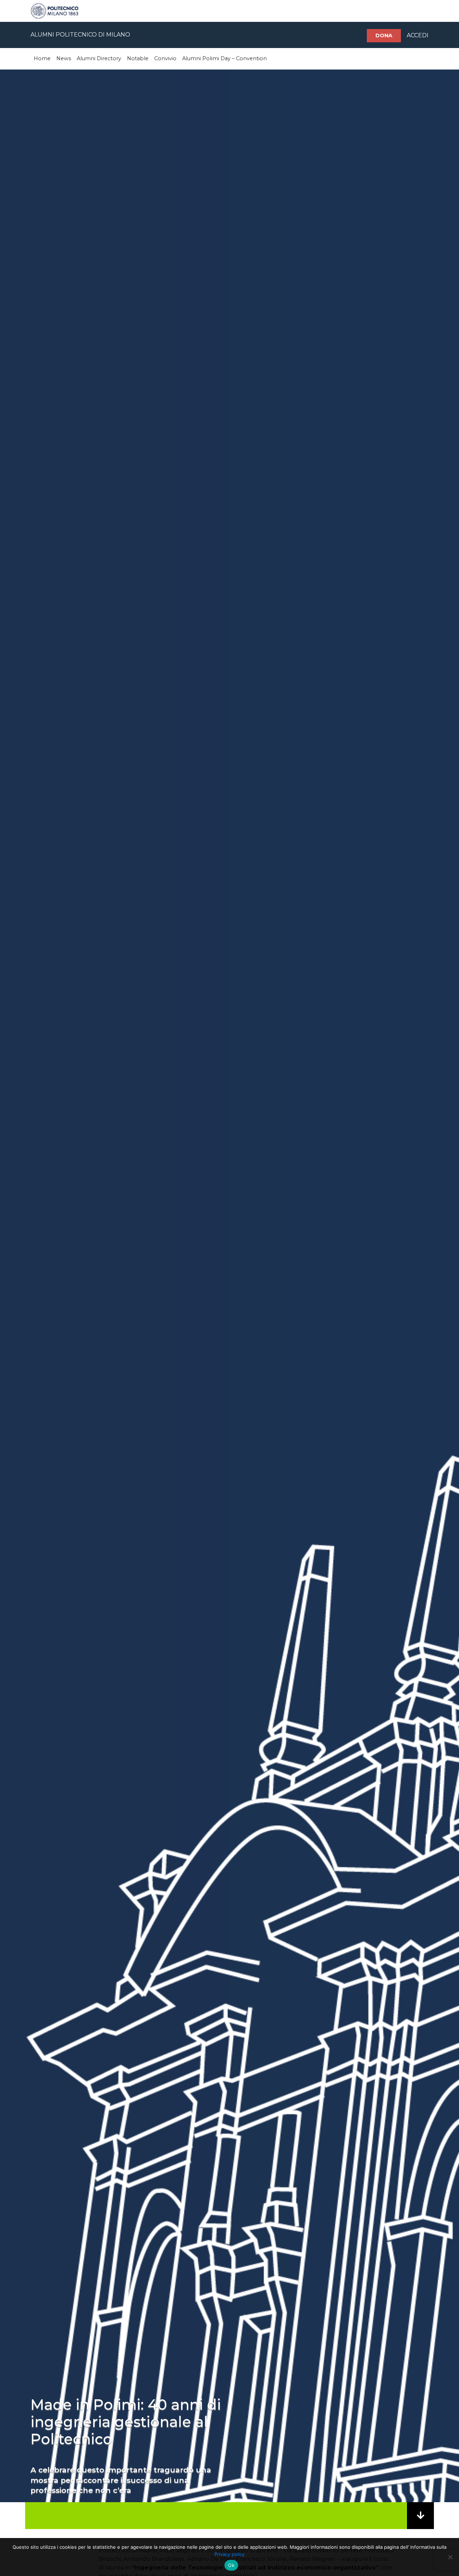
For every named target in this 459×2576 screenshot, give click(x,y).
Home (42, 58)
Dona (384, 35)
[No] (450, 2557)
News (64, 58)
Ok (231, 2565)
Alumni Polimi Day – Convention (224, 58)
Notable (138, 58)
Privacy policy (229, 2554)
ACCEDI (418, 35)
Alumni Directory (99, 58)
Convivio (165, 58)
